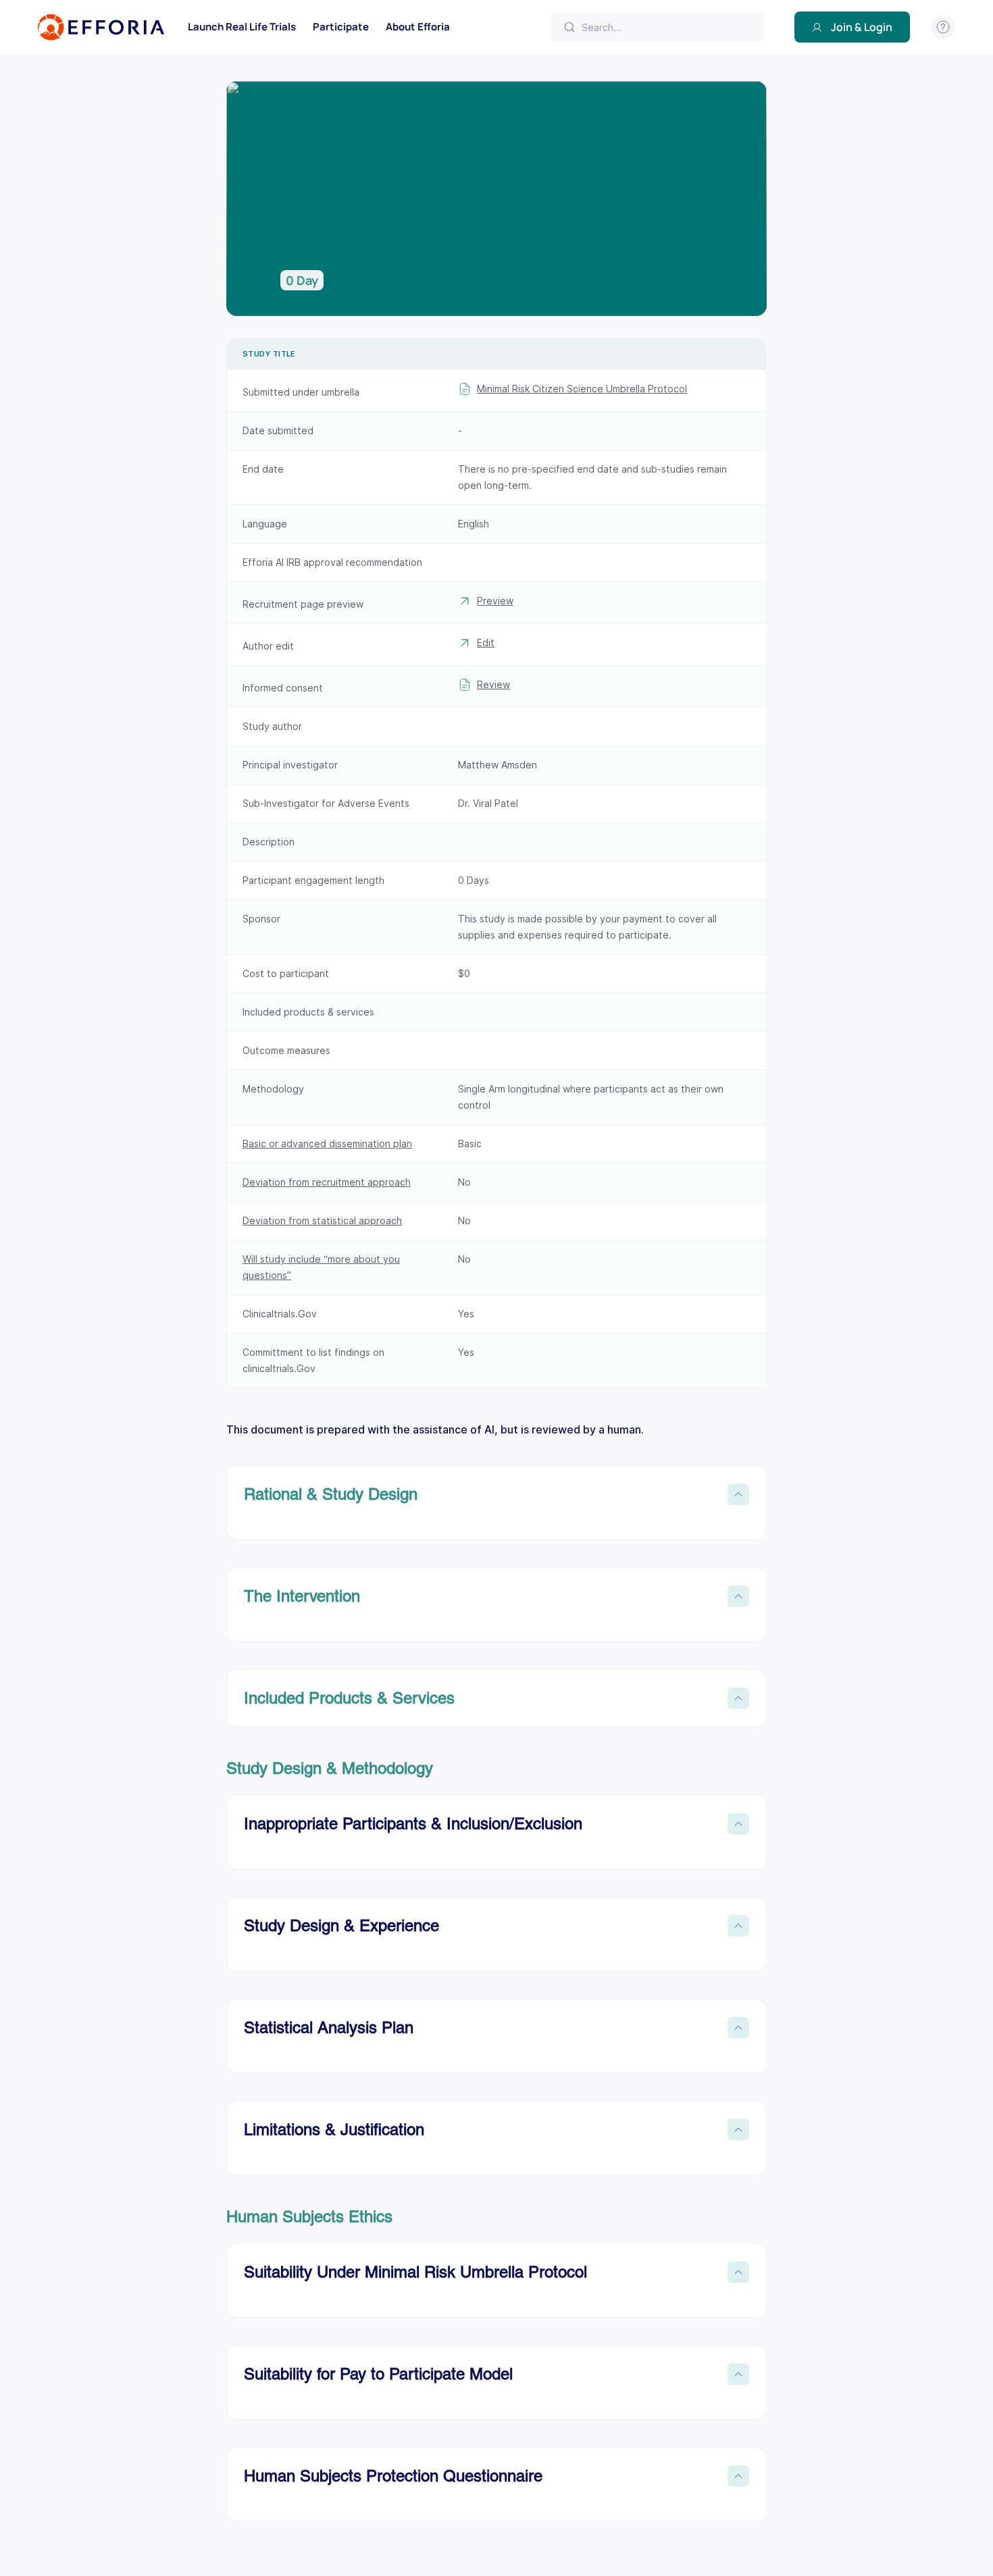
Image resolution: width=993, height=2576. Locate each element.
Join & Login (862, 27)
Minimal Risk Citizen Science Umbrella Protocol (582, 389)
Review (493, 684)
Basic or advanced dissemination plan (327, 1144)
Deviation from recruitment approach (327, 1182)
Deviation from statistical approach (322, 1220)
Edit (486, 642)
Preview (495, 601)
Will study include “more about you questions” (321, 1267)
